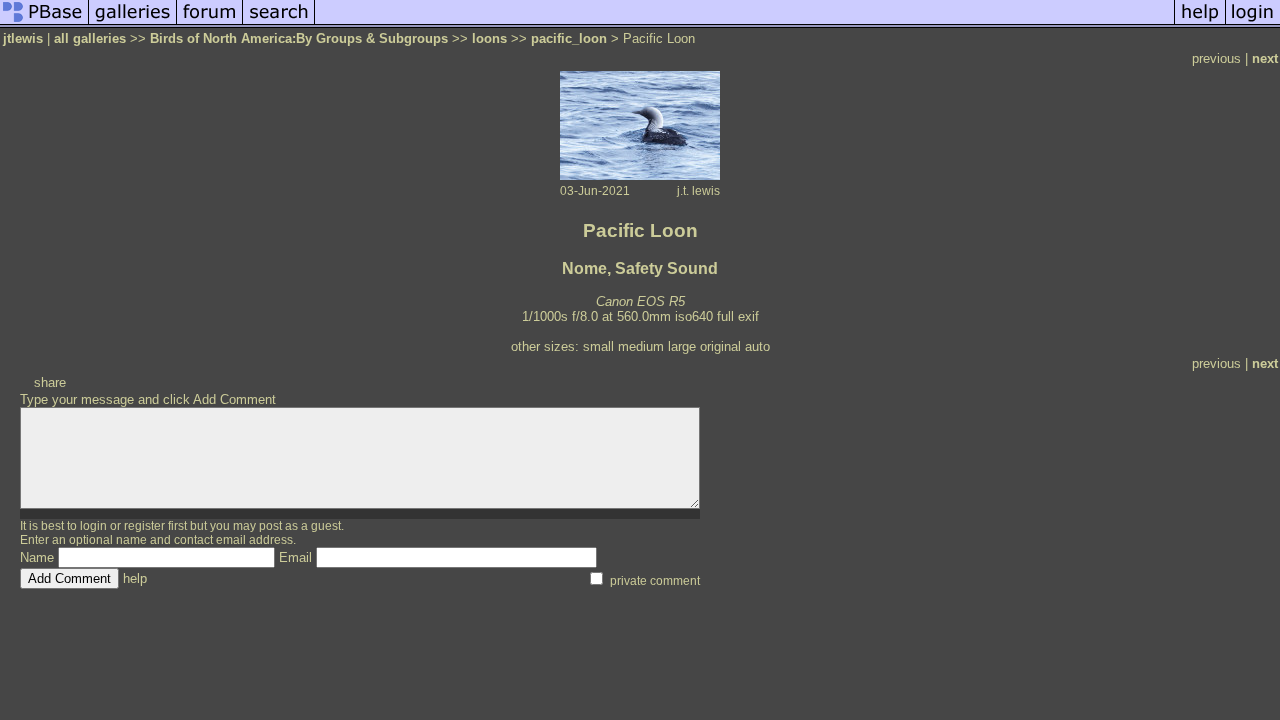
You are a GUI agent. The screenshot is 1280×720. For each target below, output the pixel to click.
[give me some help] (1200, 23)
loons (489, 38)
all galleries (90, 38)
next (1265, 58)
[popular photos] (744, 23)
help (135, 578)
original (720, 346)
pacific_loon (569, 38)
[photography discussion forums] (210, 23)
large (682, 346)
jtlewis (23, 38)
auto (757, 346)
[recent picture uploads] (133, 23)
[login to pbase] (1253, 23)
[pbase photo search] (279, 23)
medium (641, 346)
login (93, 526)
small (598, 346)
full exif (738, 316)
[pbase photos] (44, 23)
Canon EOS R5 (640, 301)
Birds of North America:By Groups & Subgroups (299, 38)
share (50, 382)
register (144, 526)
